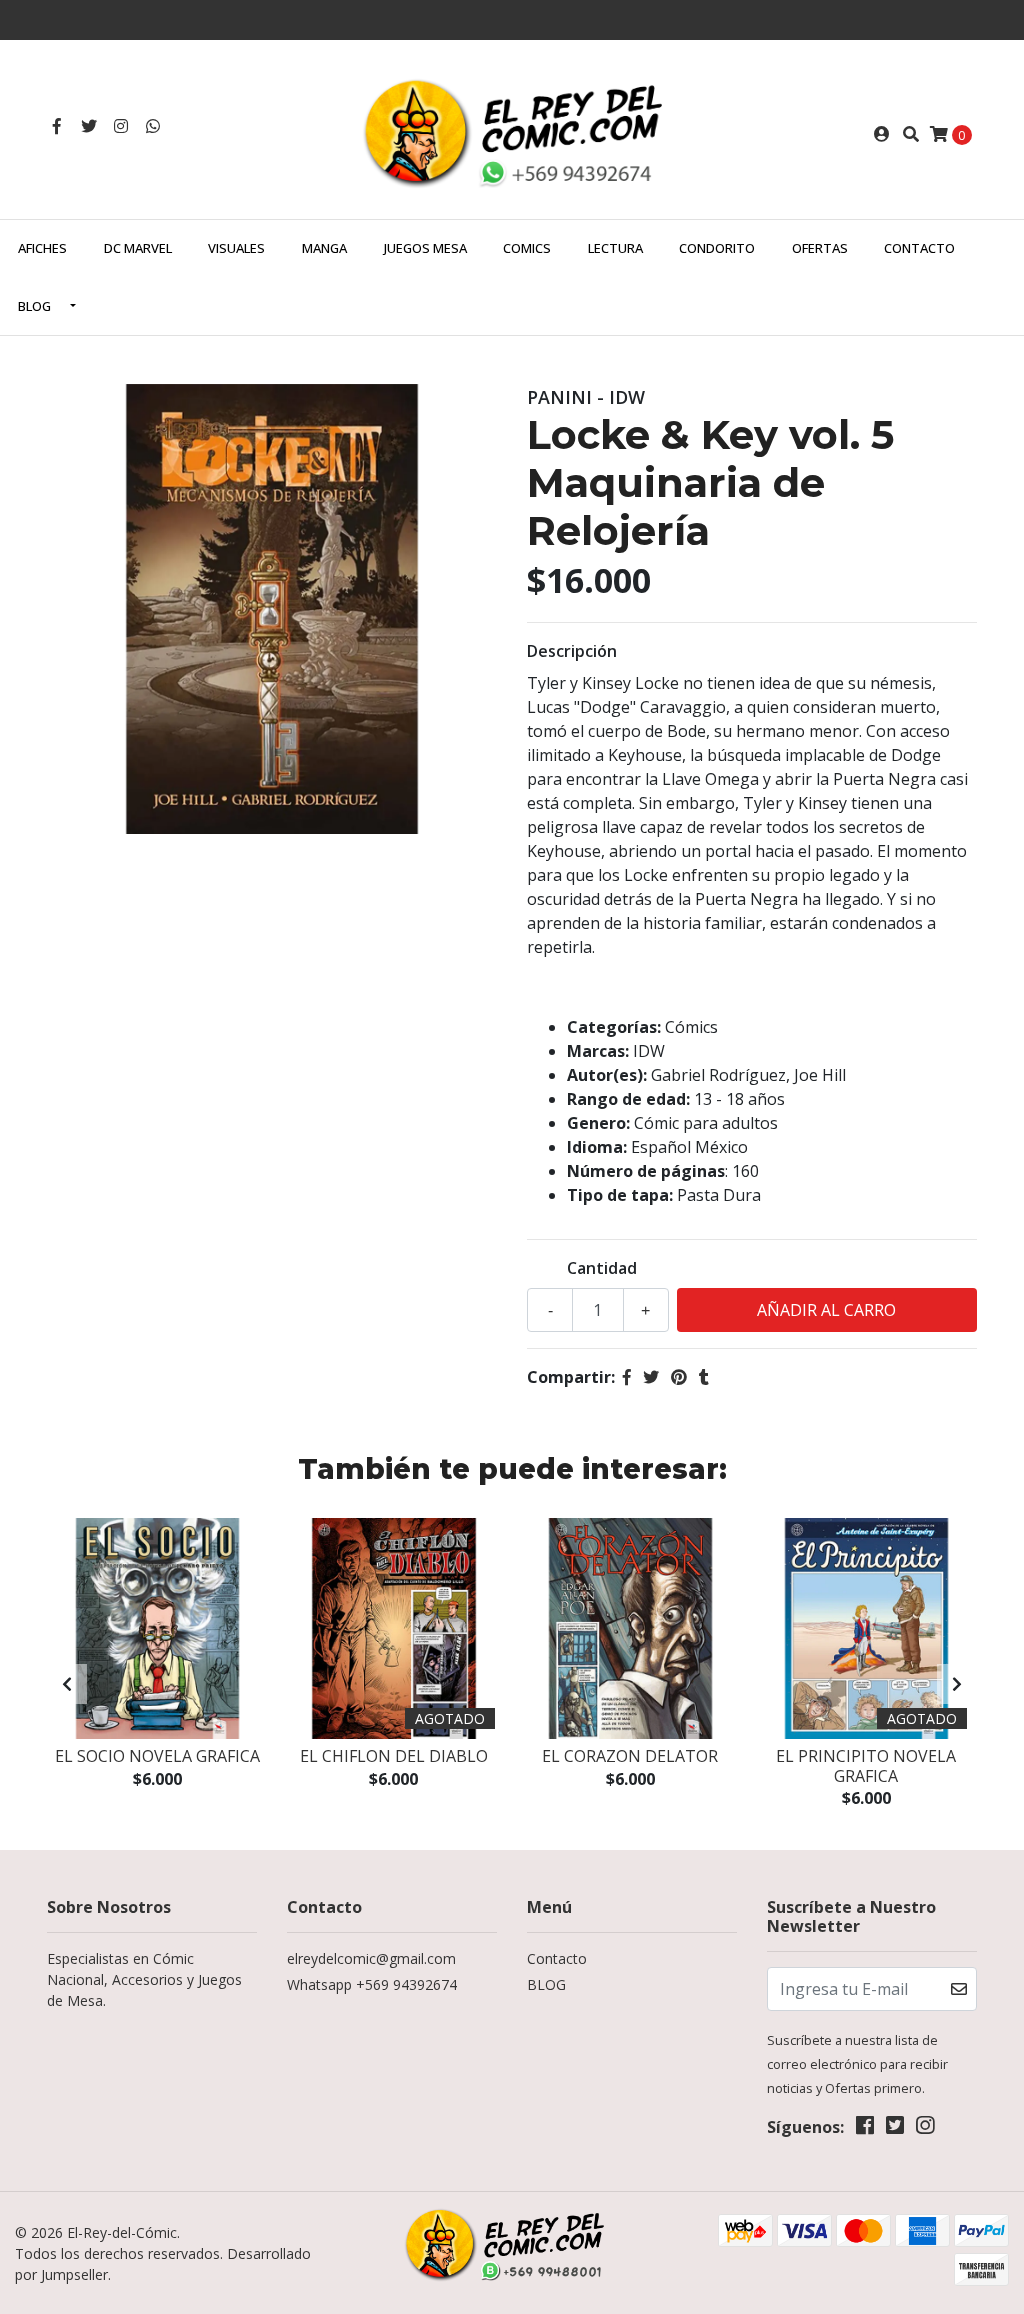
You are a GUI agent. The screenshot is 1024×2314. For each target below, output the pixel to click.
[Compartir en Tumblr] (704, 1377)
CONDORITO (717, 248)
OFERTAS (820, 248)
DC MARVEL (138, 248)
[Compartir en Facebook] (627, 1377)
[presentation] (67, 1684)
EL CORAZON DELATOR (630, 1756)
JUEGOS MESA (425, 248)
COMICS (527, 248)
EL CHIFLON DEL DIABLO (394, 1756)
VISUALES (236, 248)
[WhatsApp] (153, 126)
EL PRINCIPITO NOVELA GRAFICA (866, 1765)
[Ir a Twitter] (89, 126)
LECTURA (615, 248)
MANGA (324, 248)
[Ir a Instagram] (121, 126)
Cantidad (602, 1268)
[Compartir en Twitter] (651, 1377)
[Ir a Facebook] (57, 126)
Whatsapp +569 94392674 (372, 1984)
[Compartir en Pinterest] (679, 1377)
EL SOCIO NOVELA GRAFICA (157, 1756)
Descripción (572, 651)
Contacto (919, 248)
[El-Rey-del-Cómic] (512, 132)
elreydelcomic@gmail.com (371, 1958)
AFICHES (42, 248)
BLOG (34, 306)
